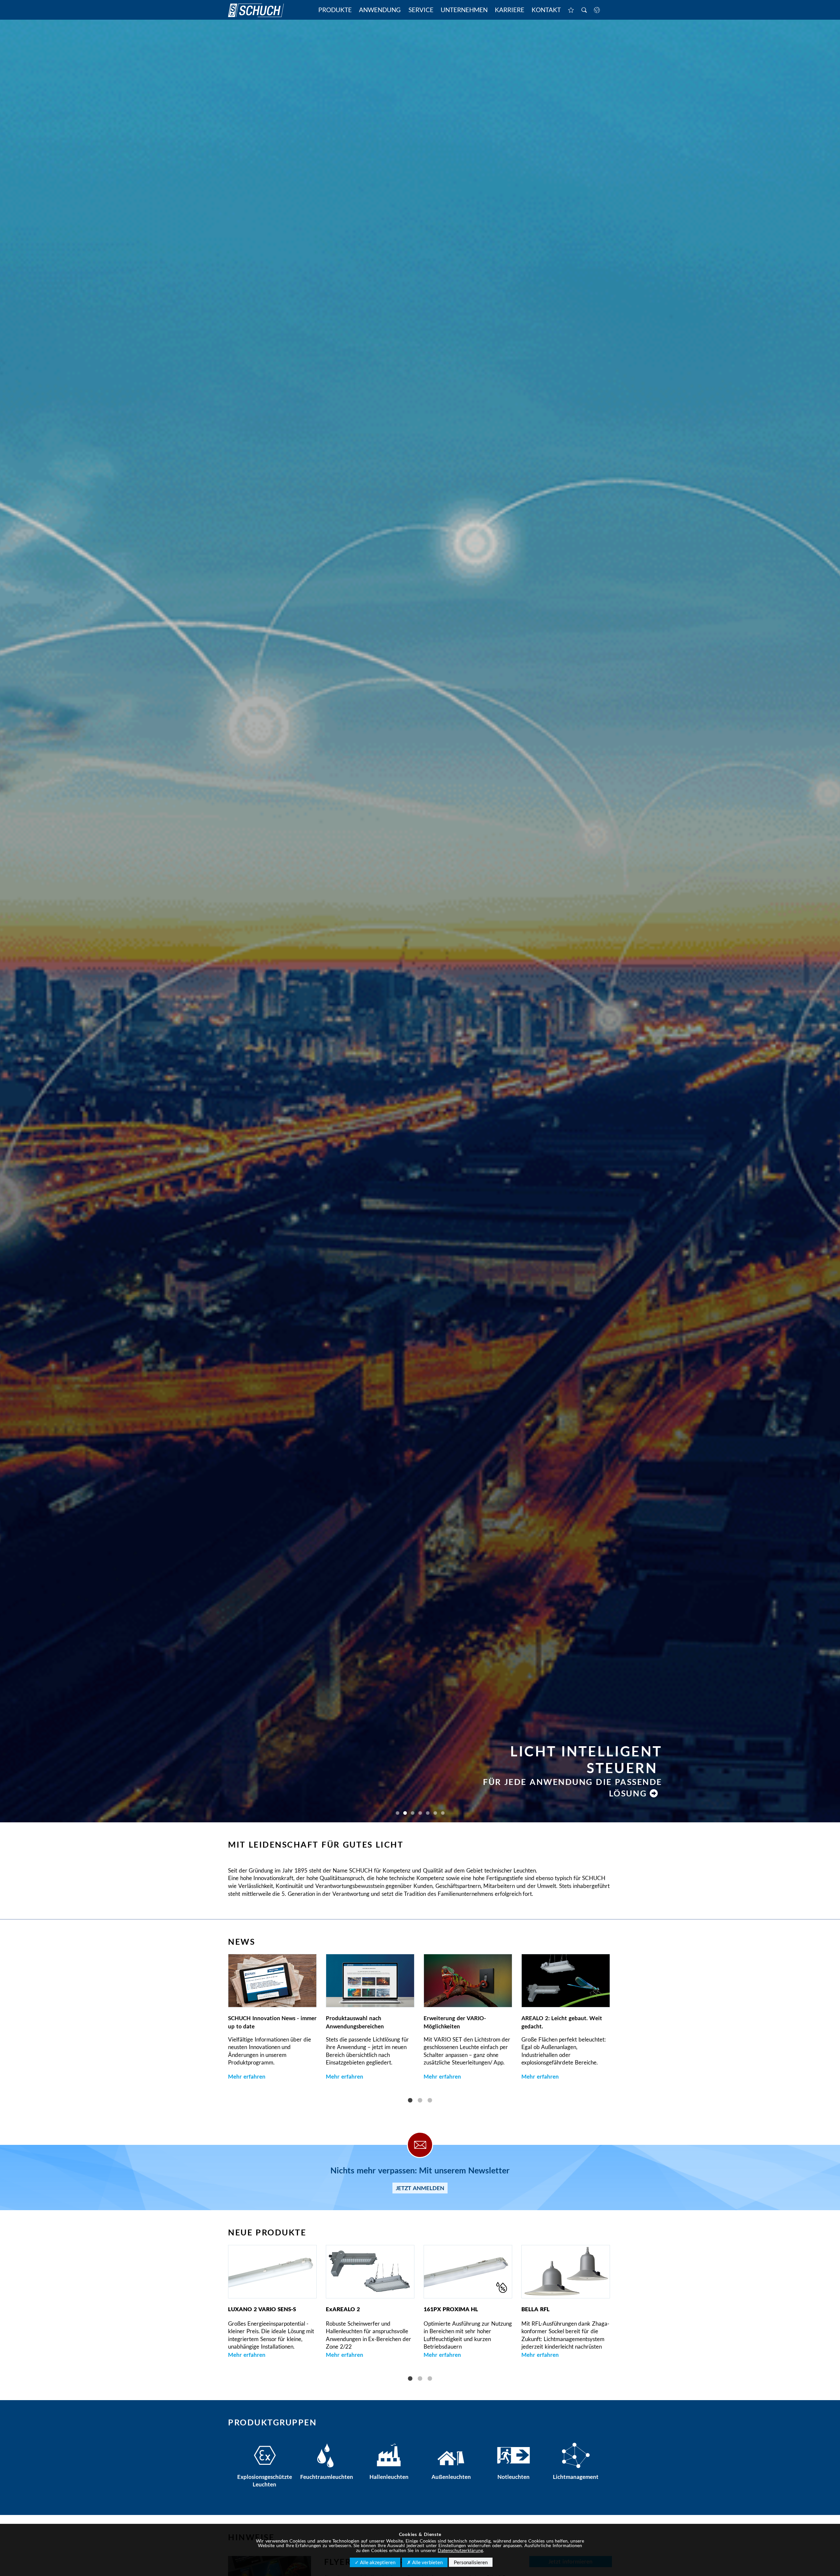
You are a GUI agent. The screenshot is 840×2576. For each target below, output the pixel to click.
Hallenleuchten (389, 2477)
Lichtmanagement (576, 2477)
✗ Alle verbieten (425, 2562)
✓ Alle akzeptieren (375, 2562)
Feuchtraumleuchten (327, 2477)
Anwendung (380, 10)
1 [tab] (410, 2101)
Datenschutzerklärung (460, 2550)
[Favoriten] (571, 10)
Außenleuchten (451, 2477)
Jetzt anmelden (420, 2188)
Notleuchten (514, 2477)
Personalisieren (471, 2562)
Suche (584, 10)
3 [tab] (430, 2101)
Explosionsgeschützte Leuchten (264, 2481)
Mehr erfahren (247, 2076)
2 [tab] (420, 2101)
